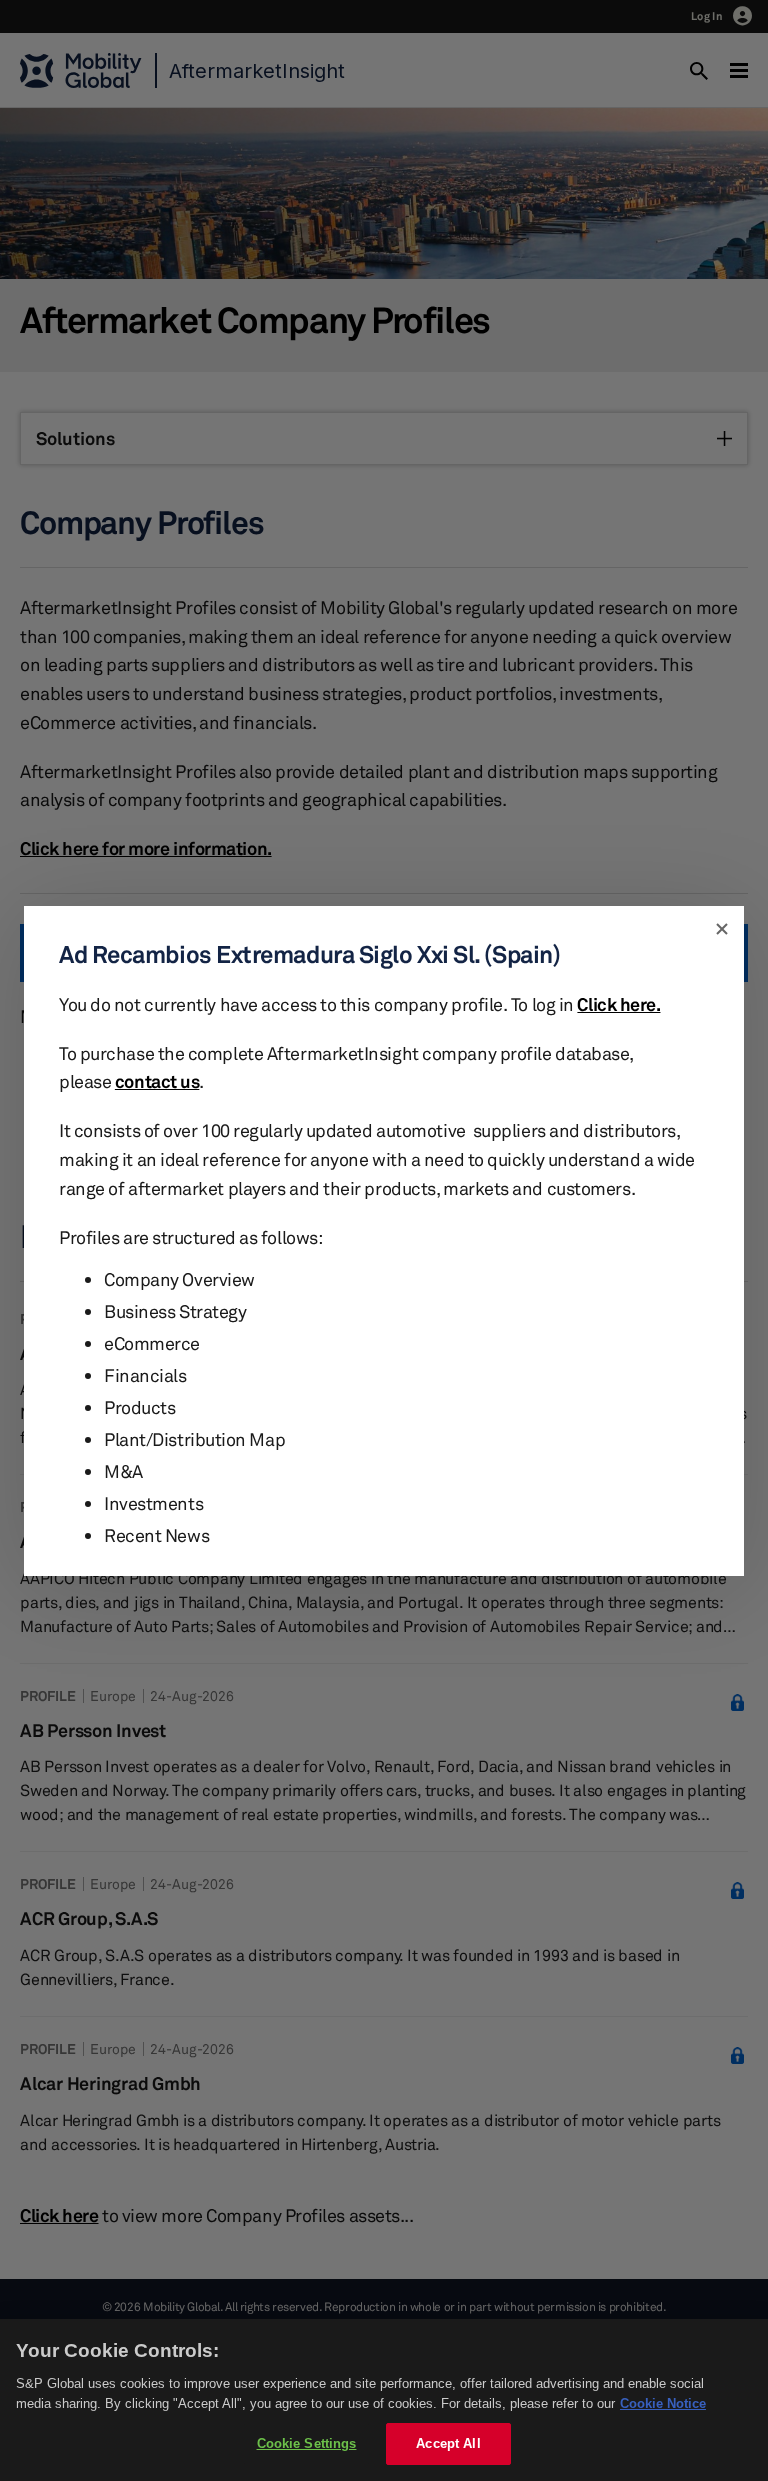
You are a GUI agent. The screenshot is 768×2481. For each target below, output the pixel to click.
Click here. (618, 1004)
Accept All (448, 2443)
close (721, 928)
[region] (384, 2400)
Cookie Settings (307, 2443)
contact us (157, 1081)
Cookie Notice (663, 2403)
